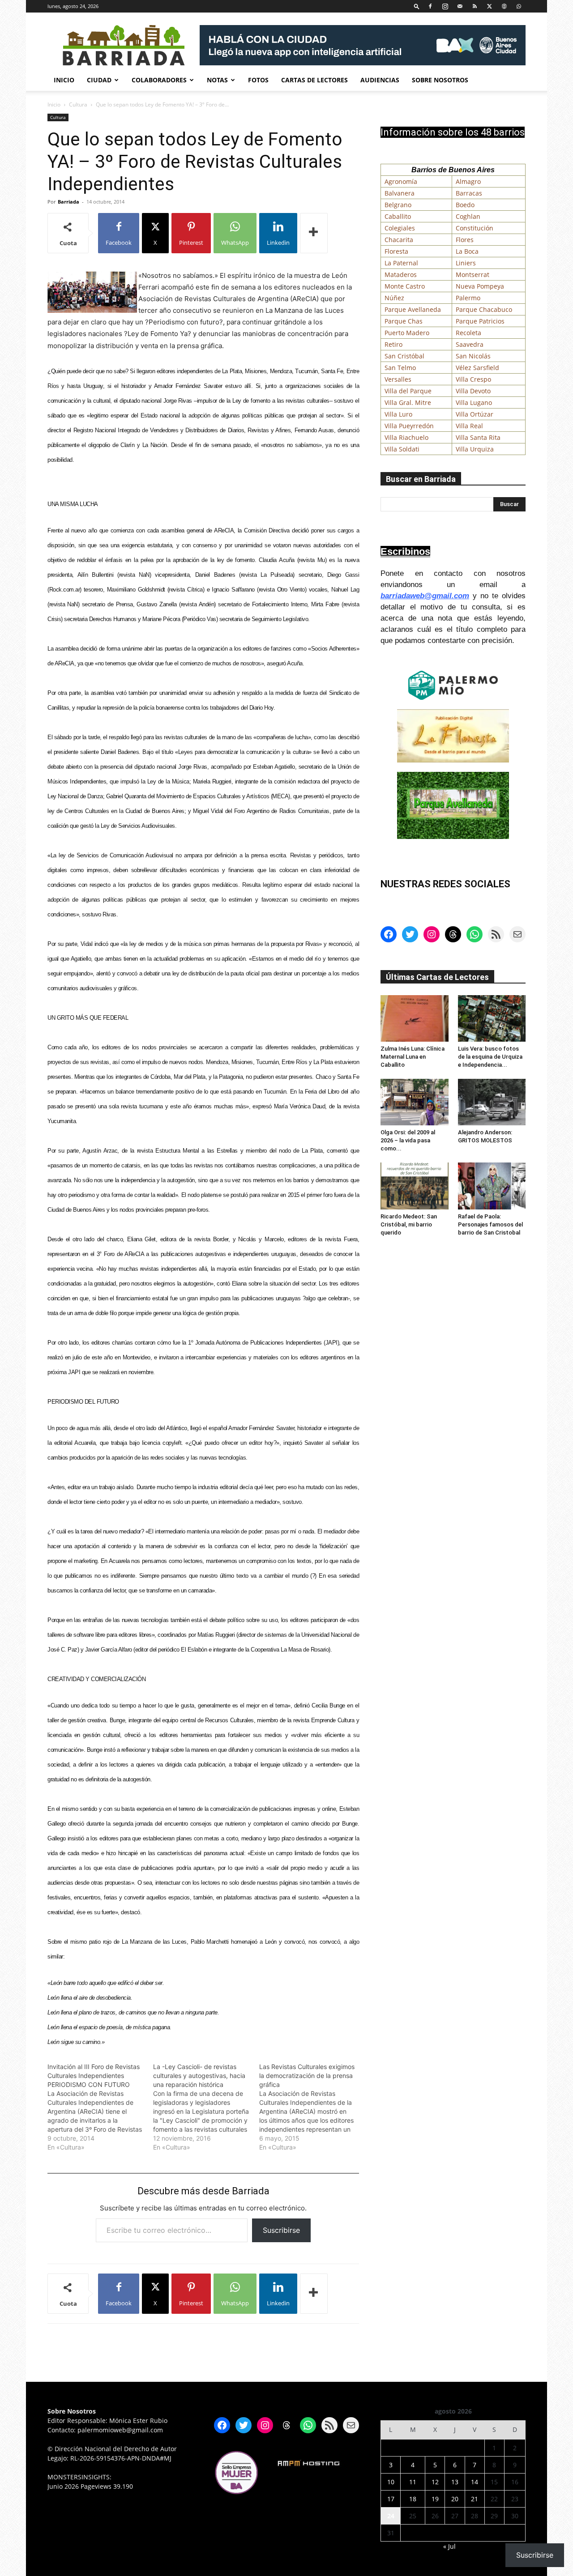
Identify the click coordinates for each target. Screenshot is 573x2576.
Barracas (469, 193)
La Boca (467, 251)
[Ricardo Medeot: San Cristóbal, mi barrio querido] (415, 1186)
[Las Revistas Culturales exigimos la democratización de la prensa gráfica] (312, 2107)
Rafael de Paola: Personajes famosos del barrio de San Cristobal (490, 1224)
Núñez (394, 298)
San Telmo (400, 368)
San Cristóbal (404, 356)
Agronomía (401, 181)
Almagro (468, 181)
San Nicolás (473, 356)
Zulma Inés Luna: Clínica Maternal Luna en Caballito (413, 1057)
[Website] (504, 6)
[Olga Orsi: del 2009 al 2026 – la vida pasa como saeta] (415, 1102)
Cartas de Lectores (314, 80)
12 (435, 2482)
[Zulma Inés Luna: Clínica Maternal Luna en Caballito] (415, 1018)
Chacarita (399, 240)
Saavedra (470, 344)
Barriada (68, 202)
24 (391, 2516)
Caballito (398, 216)
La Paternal (401, 263)
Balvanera (400, 193)
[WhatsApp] (519, 6)
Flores (465, 240)
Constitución (475, 228)
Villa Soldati (402, 449)
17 (391, 2499)
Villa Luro (398, 414)
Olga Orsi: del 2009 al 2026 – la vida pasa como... (408, 1140)
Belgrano (398, 205)
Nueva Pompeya (480, 286)
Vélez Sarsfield (477, 368)
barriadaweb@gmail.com (425, 596)
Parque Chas (404, 321)
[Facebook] (430, 6)
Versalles (398, 379)
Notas (217, 80)
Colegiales (400, 228)
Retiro (393, 344)
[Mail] (460, 6)
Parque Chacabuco (484, 309)
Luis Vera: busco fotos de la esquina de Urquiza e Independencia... (490, 1057)
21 (475, 2499)
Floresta (396, 251)
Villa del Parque (408, 391)
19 (435, 2499)
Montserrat (473, 275)
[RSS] (475, 6)
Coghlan (468, 216)
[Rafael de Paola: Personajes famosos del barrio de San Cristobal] (492, 1186)
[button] (417, 6)
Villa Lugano (474, 402)
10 (391, 2482)
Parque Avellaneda (413, 309)
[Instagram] (445, 6)
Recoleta (468, 333)
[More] (314, 233)
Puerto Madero (407, 333)
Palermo (468, 298)
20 (455, 2499)
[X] (489, 6)
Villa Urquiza (475, 449)
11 (413, 2482)
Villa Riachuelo (406, 437)
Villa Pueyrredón (409, 426)
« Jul (449, 2546)
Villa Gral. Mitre (408, 402)
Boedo (465, 205)
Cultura (78, 104)
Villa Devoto (473, 391)
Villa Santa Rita (478, 437)
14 (475, 2482)
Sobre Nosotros (440, 80)
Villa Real (469, 426)
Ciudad (99, 80)
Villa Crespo (473, 379)
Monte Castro (405, 286)
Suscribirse (281, 2230)
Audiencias (380, 80)
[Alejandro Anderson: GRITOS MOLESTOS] (492, 1102)
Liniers (466, 263)
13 (455, 2482)
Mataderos (401, 275)
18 (413, 2499)
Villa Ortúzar (475, 414)
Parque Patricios (480, 321)
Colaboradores (159, 80)
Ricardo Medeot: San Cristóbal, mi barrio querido (409, 1224)
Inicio (64, 80)
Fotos (258, 80)
